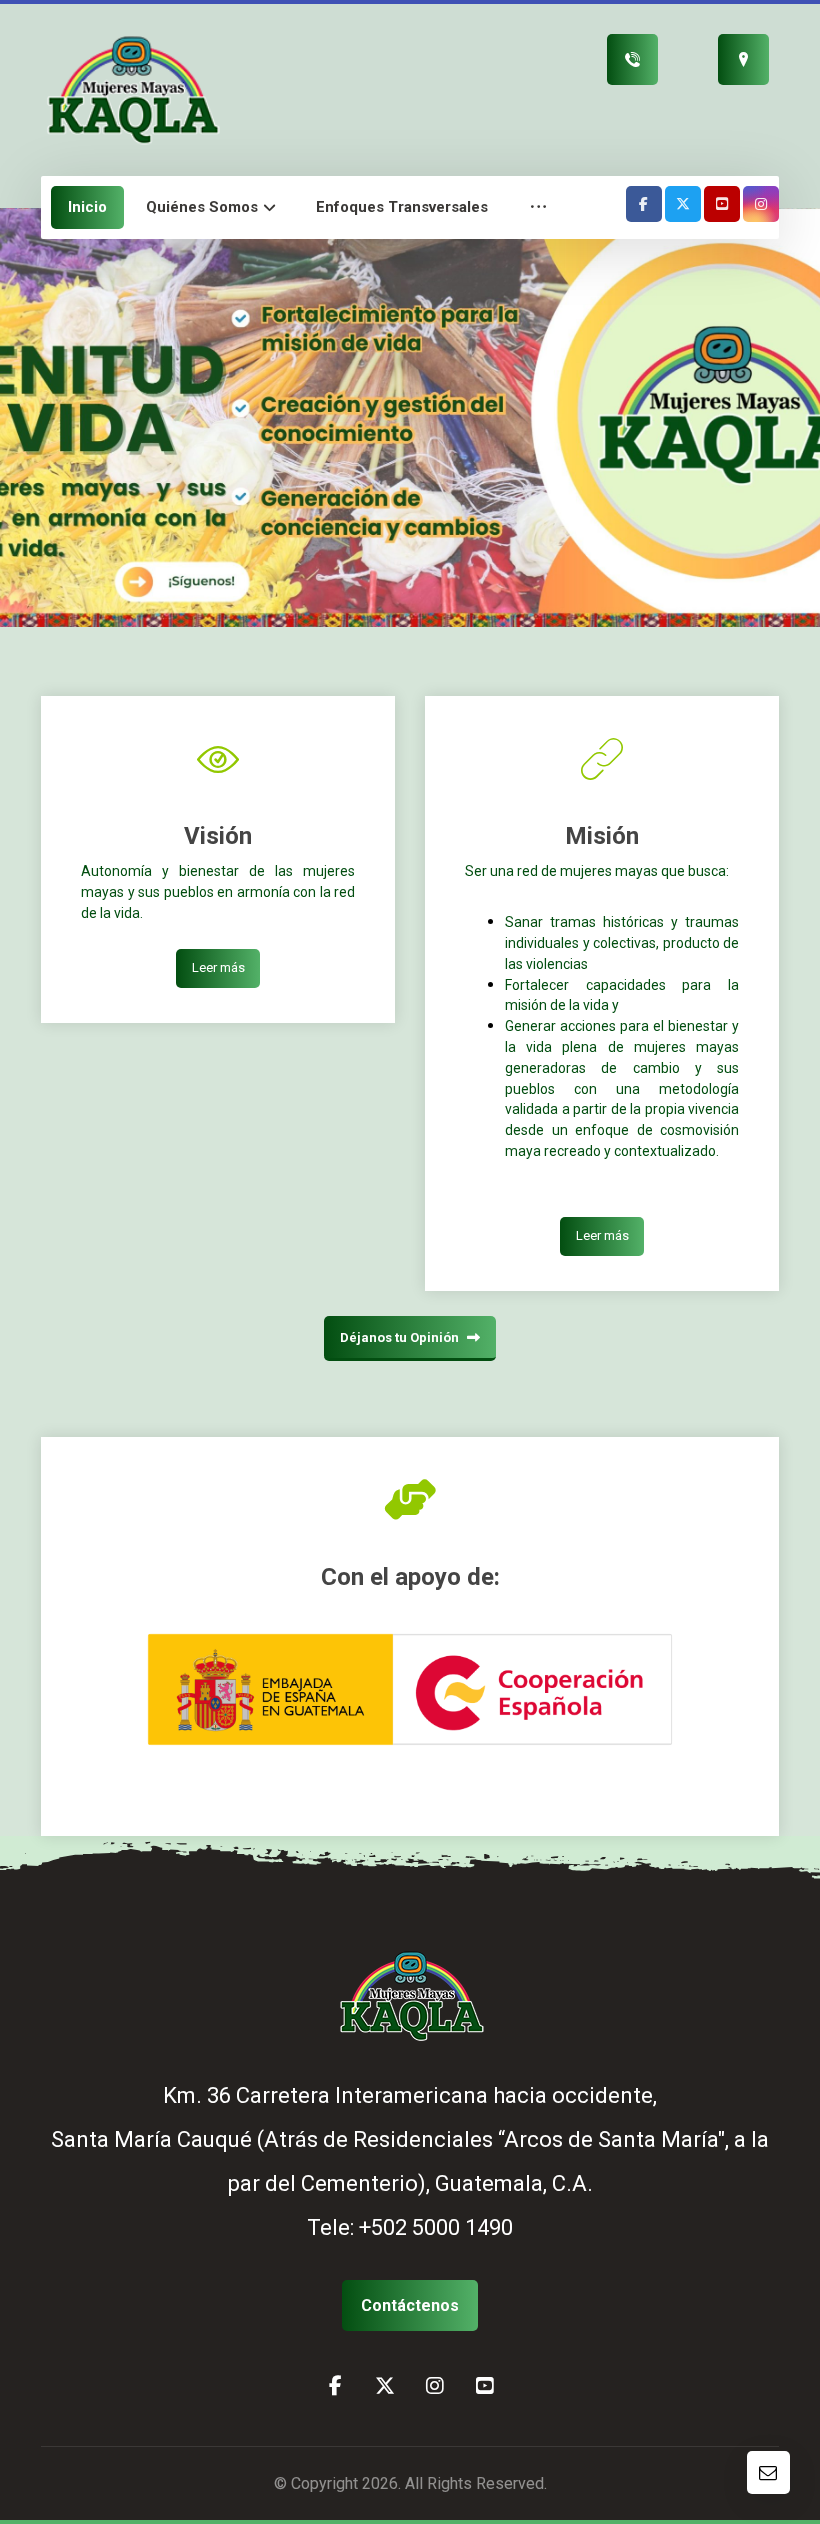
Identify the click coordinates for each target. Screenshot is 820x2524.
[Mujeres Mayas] (131, 88)
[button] (538, 207)
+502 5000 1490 (436, 2227)
